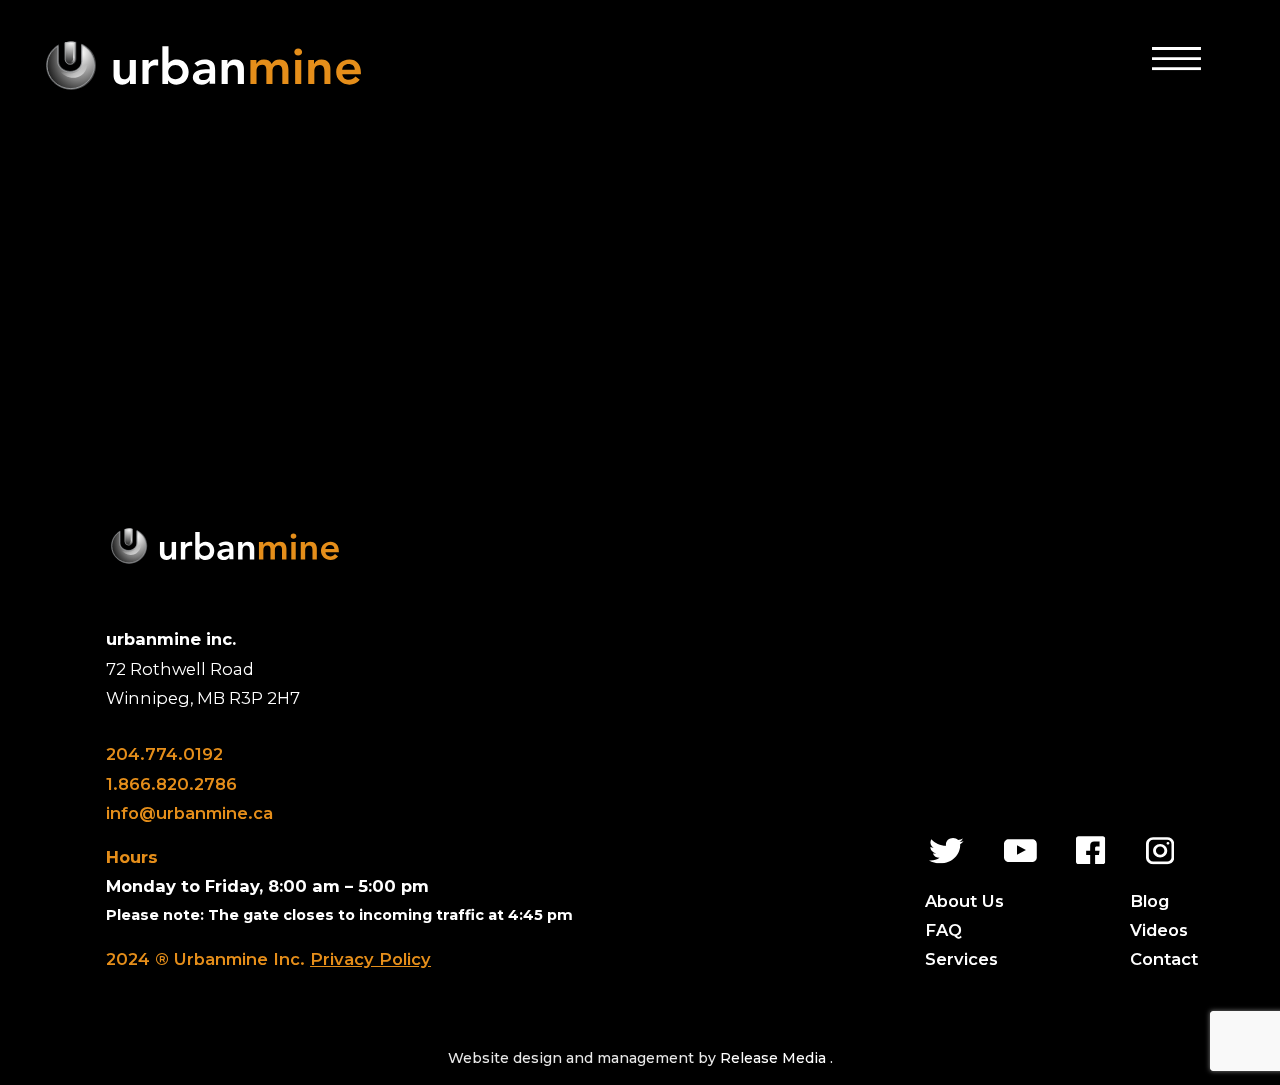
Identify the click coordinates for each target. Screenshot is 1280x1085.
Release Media (775, 1058)
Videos (1159, 930)
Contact (1164, 959)
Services (961, 959)
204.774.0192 (164, 754)
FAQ (943, 930)
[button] (1176, 57)
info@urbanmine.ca (189, 813)
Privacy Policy (370, 959)
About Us (964, 901)
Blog (1149, 901)
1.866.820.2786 (171, 784)
